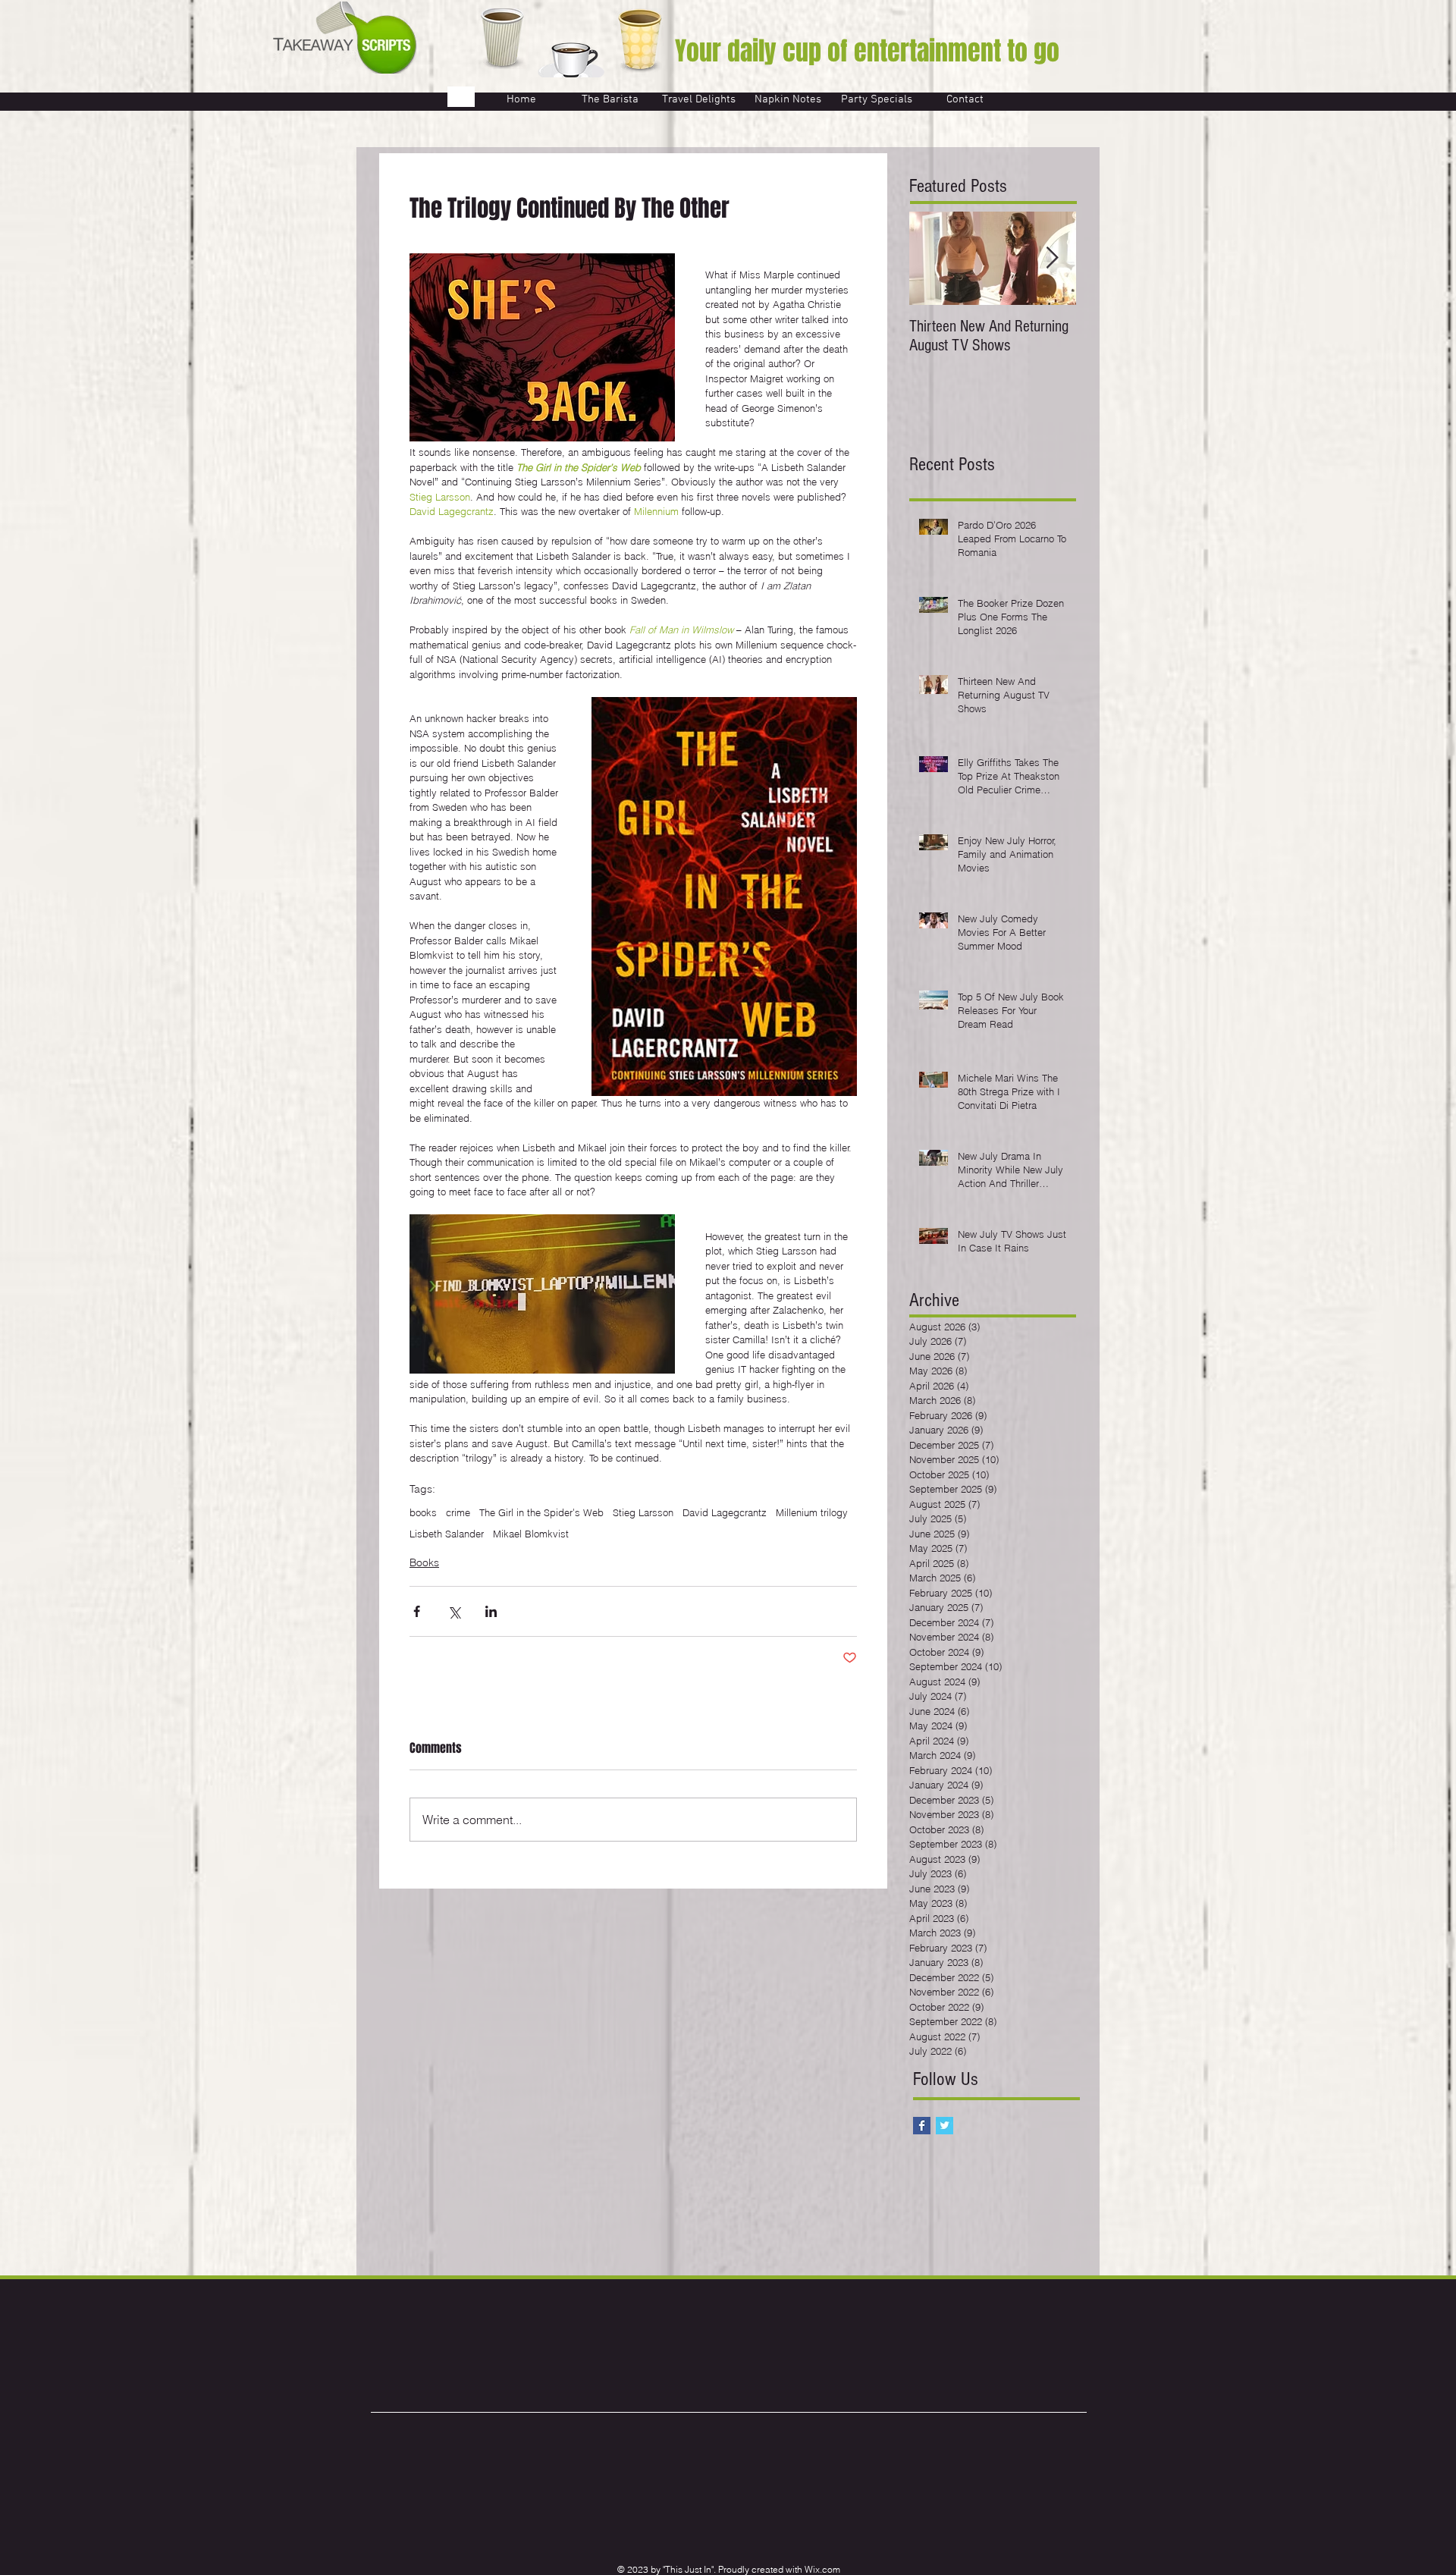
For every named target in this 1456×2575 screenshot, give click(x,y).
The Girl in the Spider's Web (541, 1512)
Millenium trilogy (812, 1512)
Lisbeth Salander (447, 1534)
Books (424, 1562)
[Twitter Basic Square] (945, 2126)
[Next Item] (1052, 258)
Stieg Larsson (643, 1512)
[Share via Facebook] (417, 1611)
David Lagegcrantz (725, 1512)
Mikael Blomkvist (531, 1534)
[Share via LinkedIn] (491, 1611)
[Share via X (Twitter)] (454, 1611)
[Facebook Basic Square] (922, 2126)
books (423, 1512)
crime (458, 1512)
